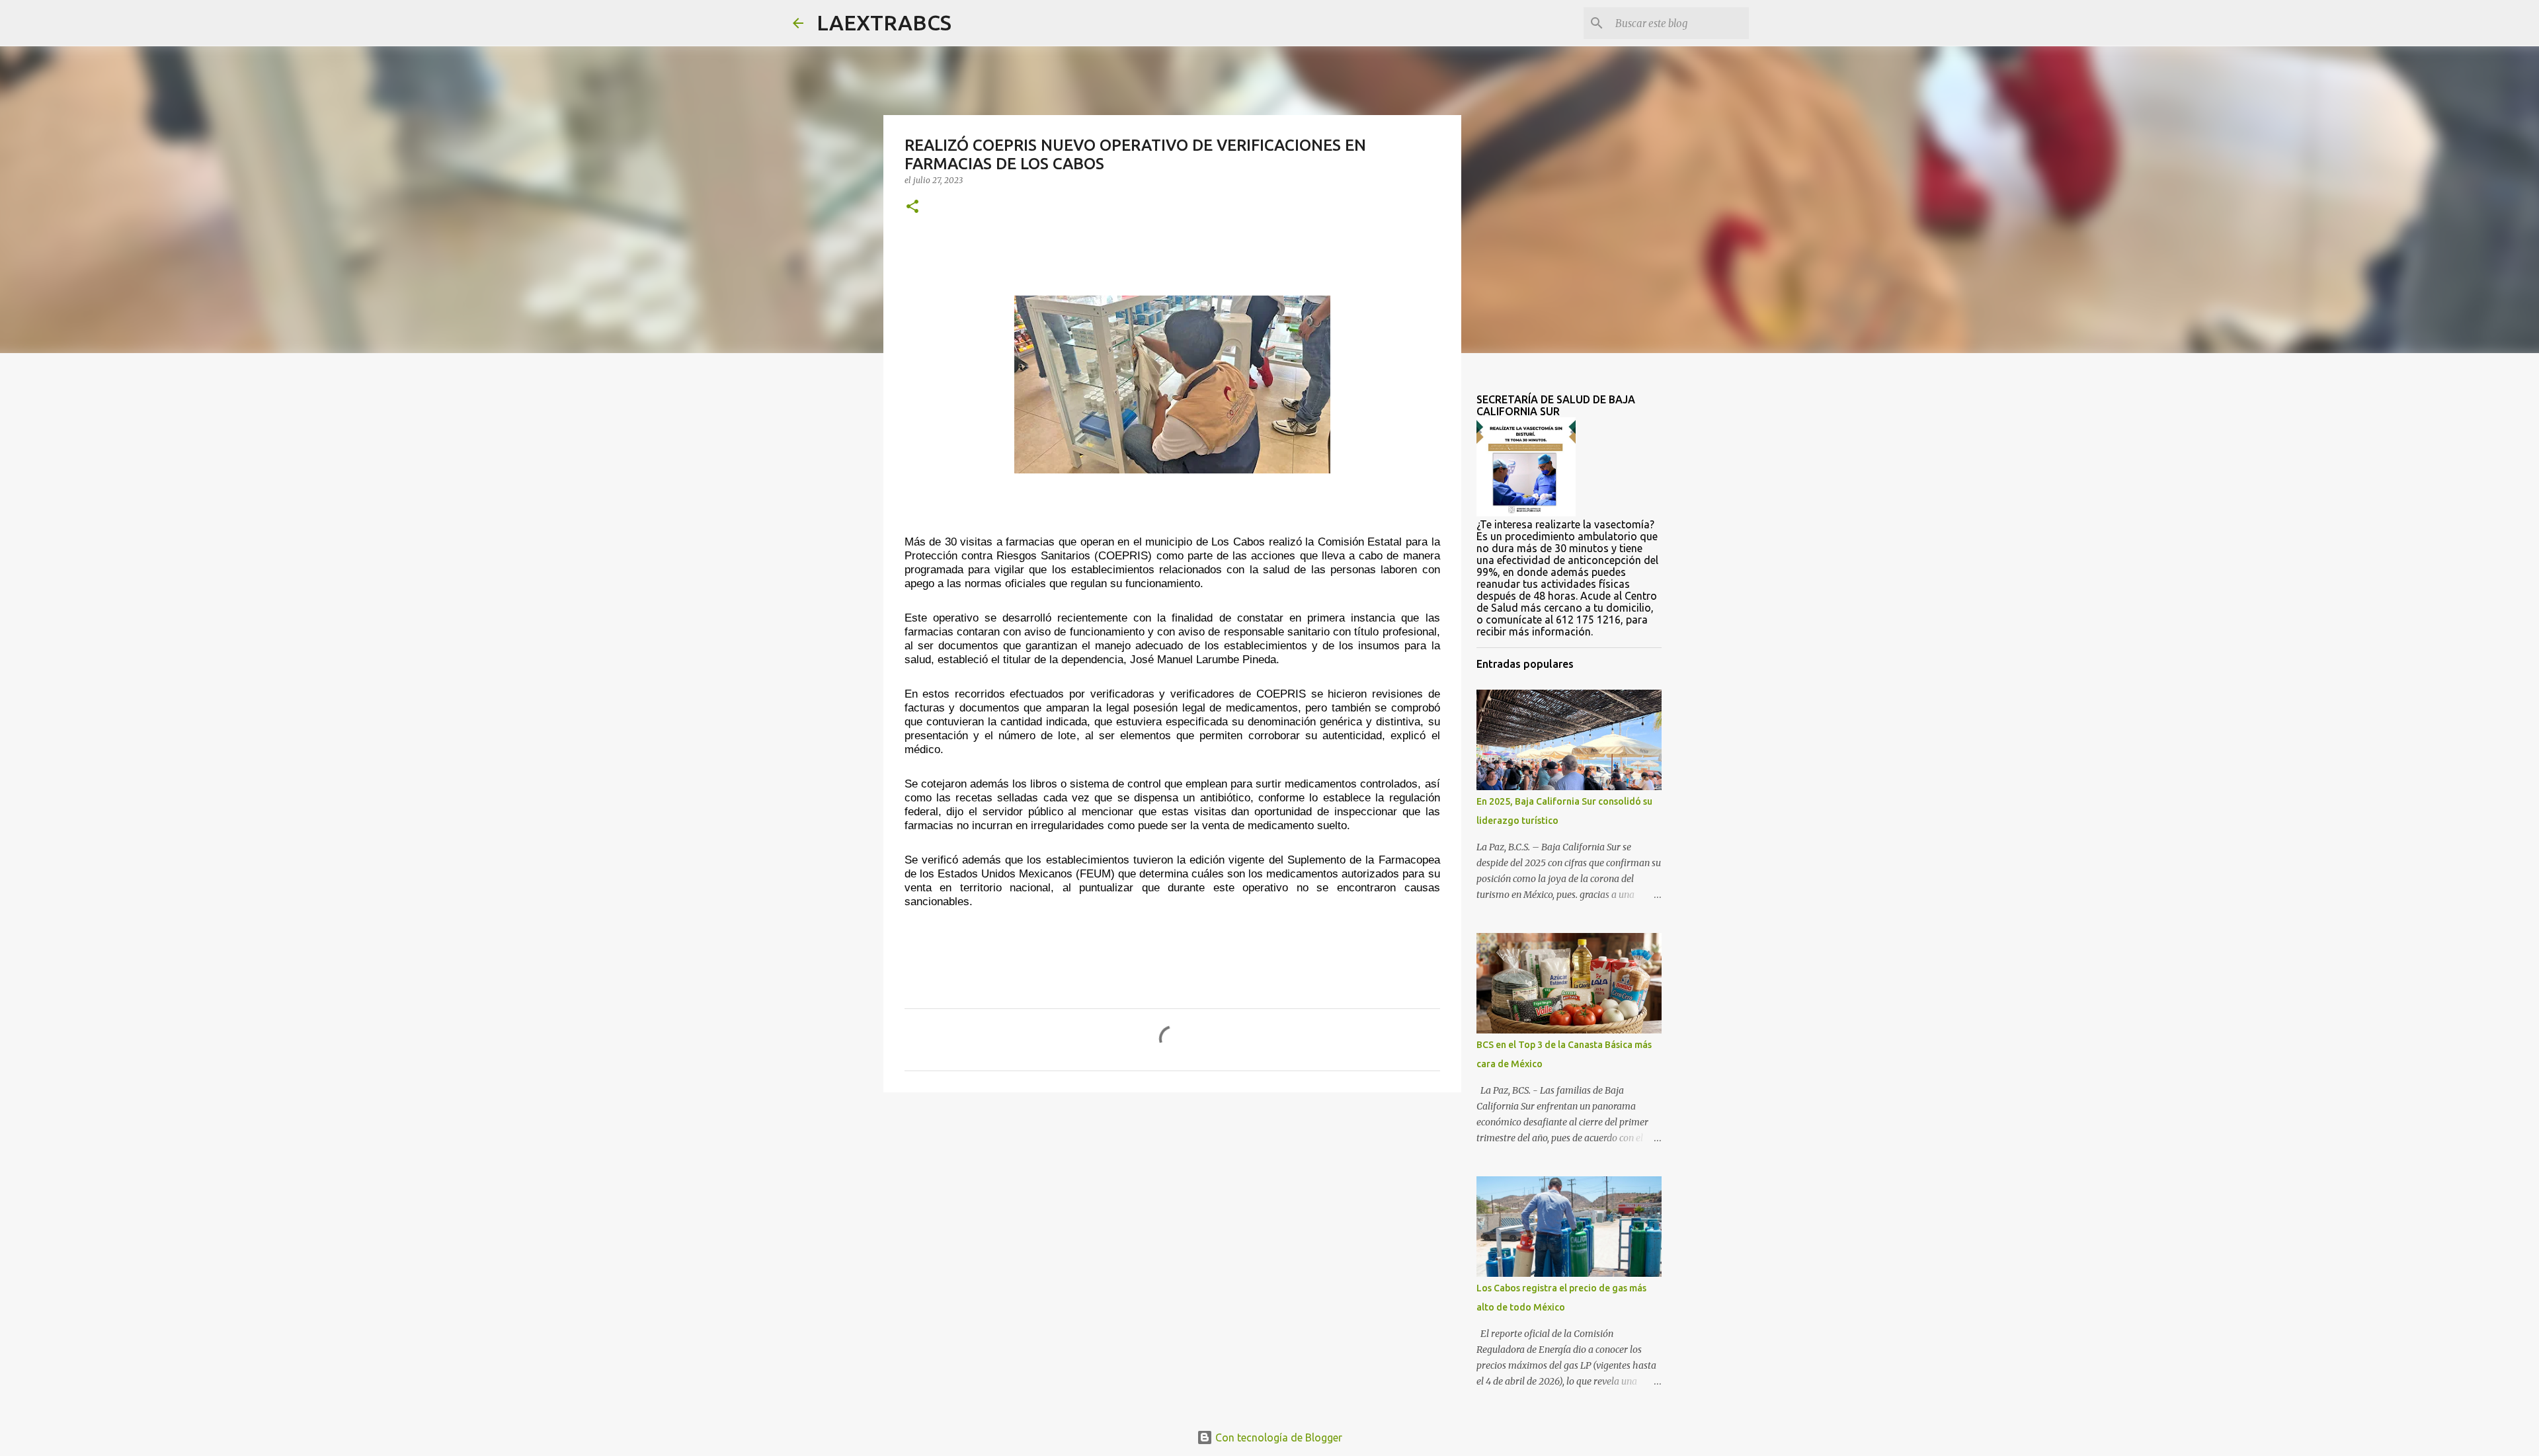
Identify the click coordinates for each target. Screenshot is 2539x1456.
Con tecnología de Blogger (1277, 1437)
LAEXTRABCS (884, 22)
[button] (912, 207)
